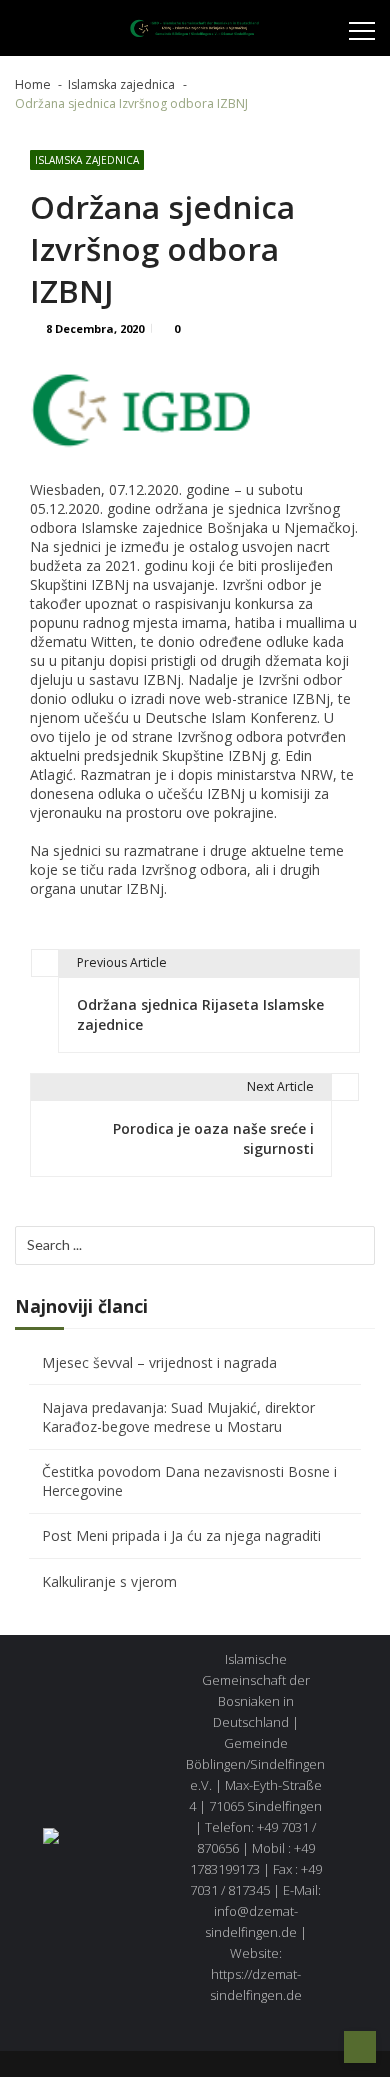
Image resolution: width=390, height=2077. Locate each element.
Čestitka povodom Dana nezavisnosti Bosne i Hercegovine (189, 1481)
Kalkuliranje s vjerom (109, 1581)
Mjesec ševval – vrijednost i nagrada (159, 1362)
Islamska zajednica (87, 160)
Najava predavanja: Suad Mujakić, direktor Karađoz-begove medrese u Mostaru (178, 1417)
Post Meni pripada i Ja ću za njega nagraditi (181, 1535)
